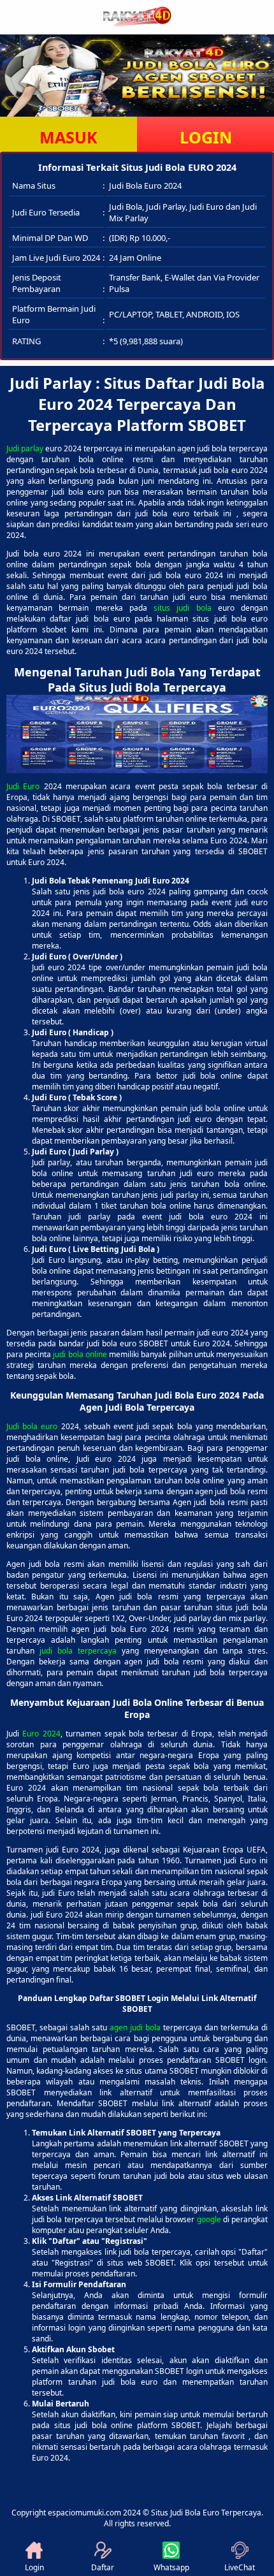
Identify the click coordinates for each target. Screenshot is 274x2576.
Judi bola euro (32, 1426)
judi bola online (80, 1354)
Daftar (103, 2567)
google (209, 2219)
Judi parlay (25, 448)
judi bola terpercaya (78, 1651)
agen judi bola (135, 2027)
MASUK (68, 137)
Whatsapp (171, 2567)
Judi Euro (23, 786)
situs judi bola (183, 608)
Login (34, 2567)
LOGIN (206, 137)
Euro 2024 (41, 1734)
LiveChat (240, 2567)
